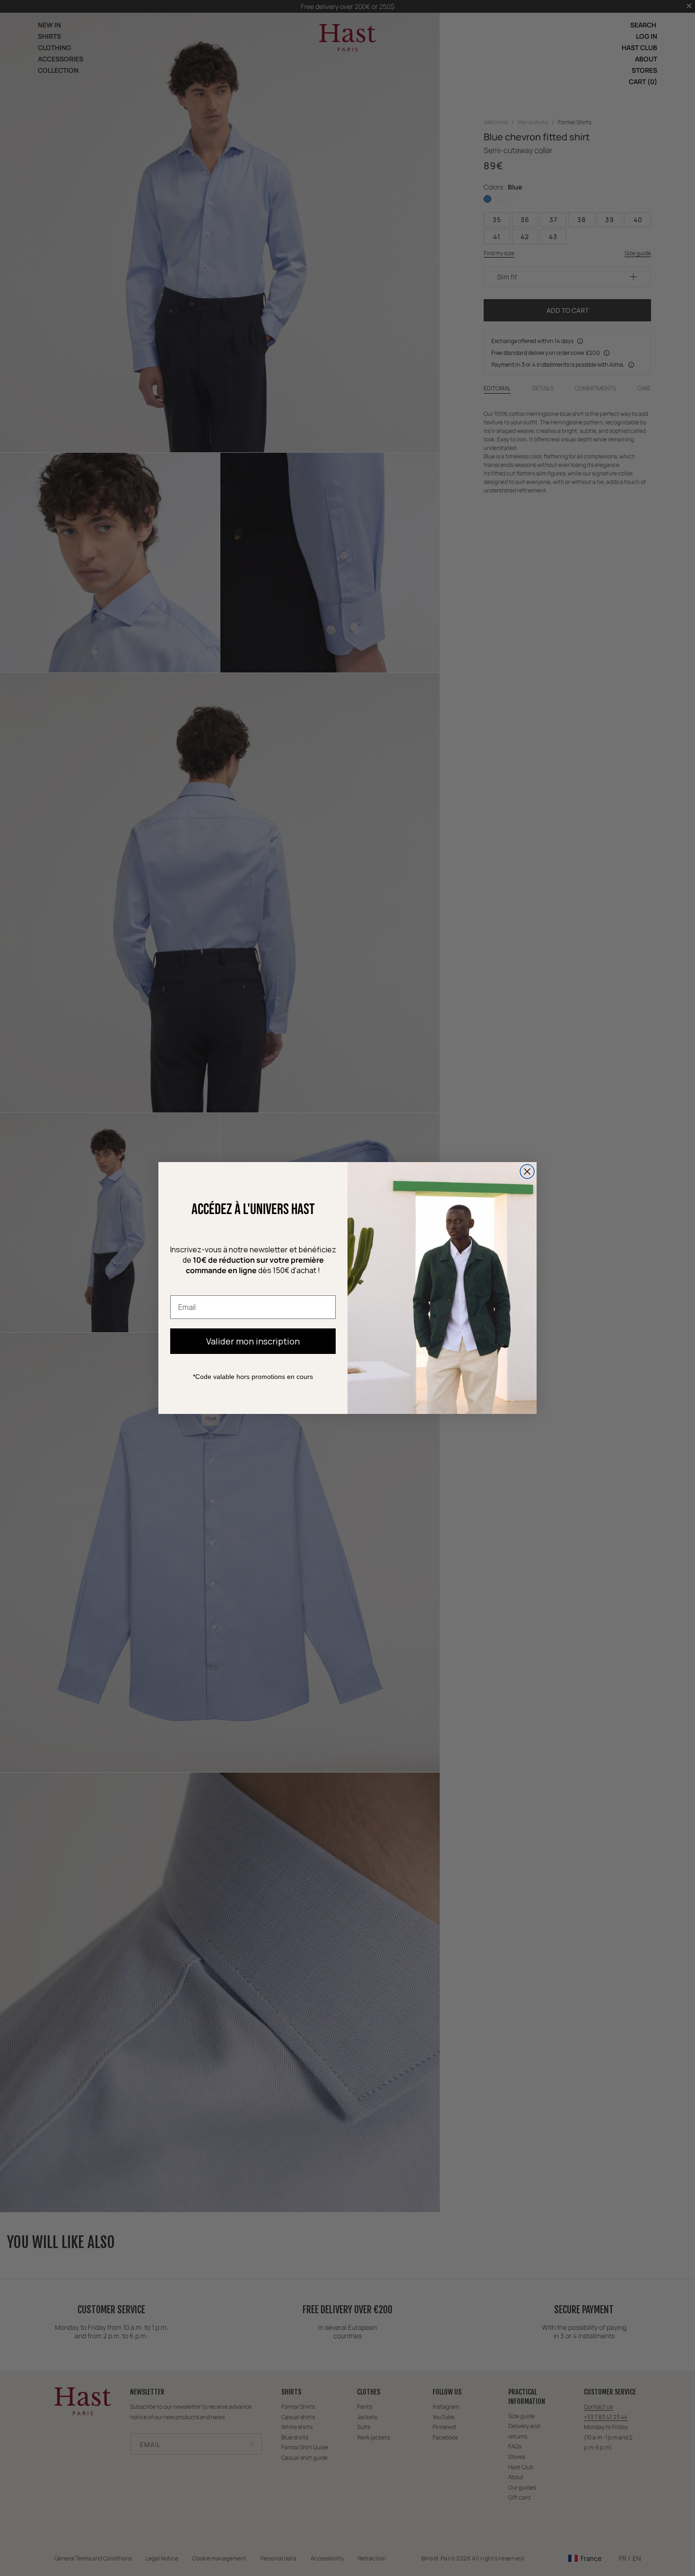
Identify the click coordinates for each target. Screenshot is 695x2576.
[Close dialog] (527, 1172)
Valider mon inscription (253, 1341)
